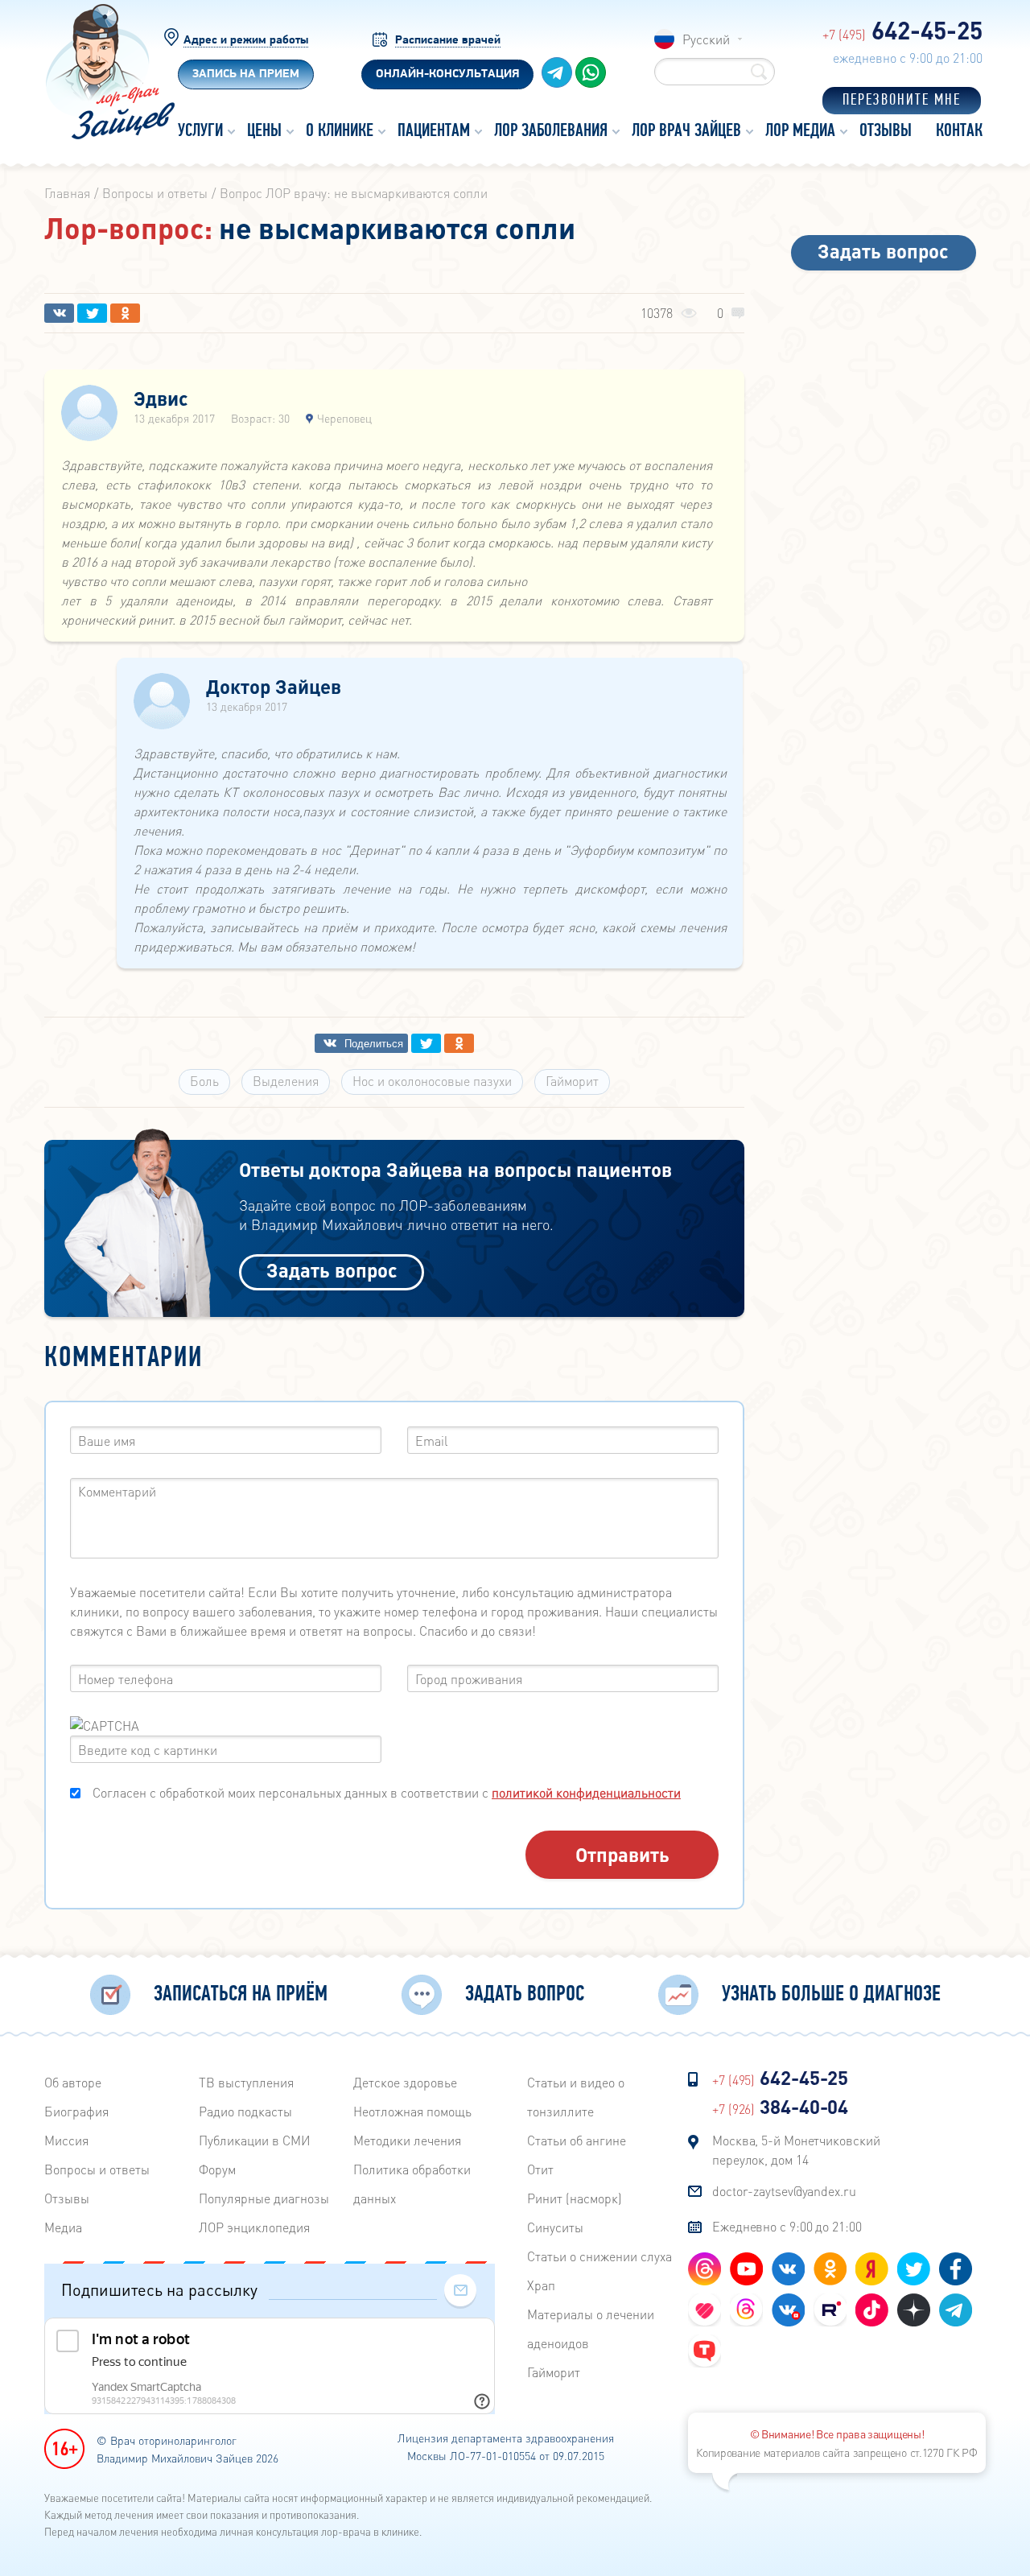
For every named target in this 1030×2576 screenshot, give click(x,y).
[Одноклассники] (125, 313)
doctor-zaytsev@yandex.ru (784, 2191)
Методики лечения (407, 2140)
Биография (76, 2111)
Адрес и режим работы (246, 41)
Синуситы (555, 2227)
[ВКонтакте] (59, 313)
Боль (204, 1081)
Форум (217, 2169)
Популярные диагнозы (264, 2198)
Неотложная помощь (412, 2111)
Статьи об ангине (577, 2140)
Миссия (66, 2140)
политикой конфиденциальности (586, 1792)
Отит (540, 2169)
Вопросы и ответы (97, 2169)
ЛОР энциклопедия (254, 2227)
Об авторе (73, 2082)
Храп (541, 2285)
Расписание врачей (448, 41)
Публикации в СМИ (255, 2140)
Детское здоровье (405, 2082)
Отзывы (67, 2198)
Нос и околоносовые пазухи (432, 1081)
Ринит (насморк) (575, 2198)
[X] (92, 313)
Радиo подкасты (245, 2111)
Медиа (63, 2227)
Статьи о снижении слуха (599, 2256)
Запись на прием (246, 74)
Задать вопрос (332, 1270)
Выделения (286, 1081)
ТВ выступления (246, 2082)
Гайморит (572, 1081)
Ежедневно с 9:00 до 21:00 (787, 2226)
